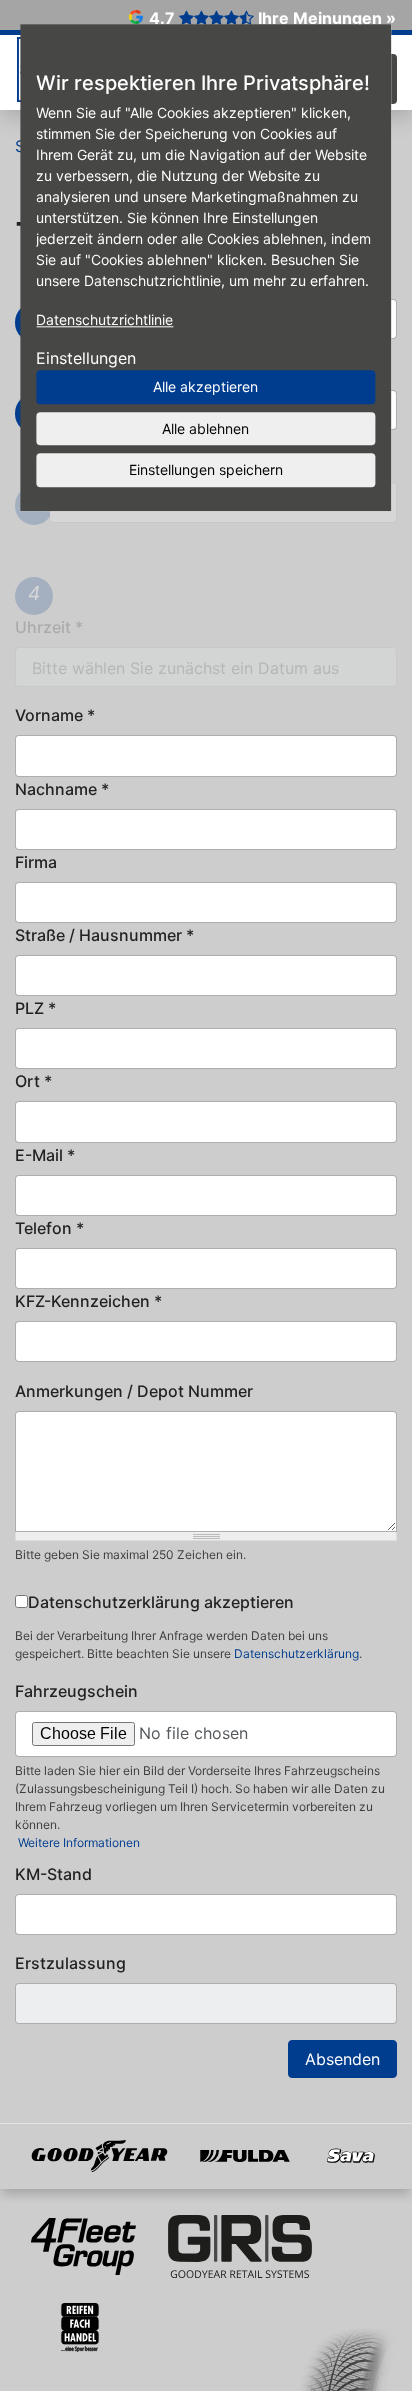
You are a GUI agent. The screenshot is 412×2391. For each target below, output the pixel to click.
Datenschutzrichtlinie (104, 319)
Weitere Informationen (77, 1842)
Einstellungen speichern (206, 469)
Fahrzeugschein (76, 1691)
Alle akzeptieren (205, 386)
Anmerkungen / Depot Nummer (134, 1391)
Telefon (49, 1228)
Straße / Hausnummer (104, 935)
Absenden (342, 2059)
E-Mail (45, 1155)
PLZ (35, 1008)
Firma (36, 862)
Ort (33, 1081)
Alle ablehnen (205, 428)
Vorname (55, 715)
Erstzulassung (70, 1963)
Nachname (62, 789)
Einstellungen (86, 358)
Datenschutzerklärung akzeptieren (161, 1602)
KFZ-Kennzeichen (88, 1301)
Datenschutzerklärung (296, 1653)
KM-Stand (53, 1874)
